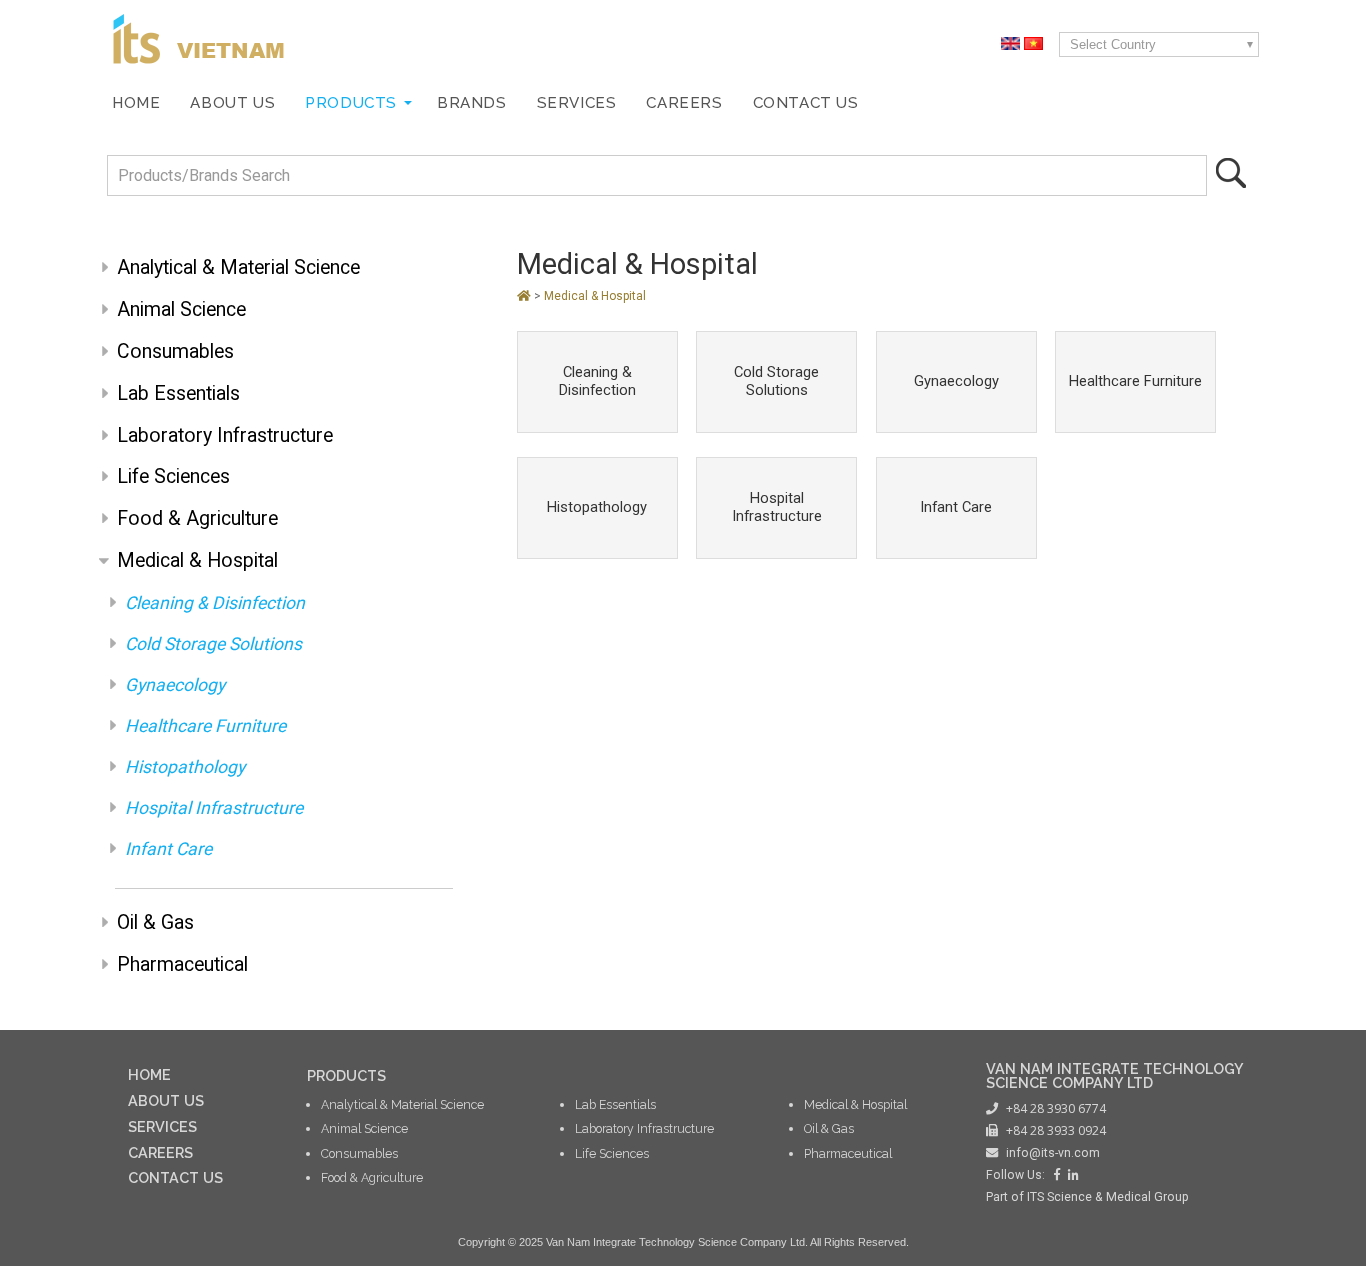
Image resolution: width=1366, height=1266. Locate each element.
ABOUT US (166, 1100)
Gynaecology (175, 685)
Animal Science (181, 309)
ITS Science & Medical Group (1108, 1197)
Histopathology (185, 767)
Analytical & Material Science (238, 267)
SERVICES (162, 1126)
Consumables (175, 351)
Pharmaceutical (182, 964)
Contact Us (806, 103)
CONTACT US (175, 1177)
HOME (149, 1074)
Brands (472, 103)
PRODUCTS (346, 1075)
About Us (232, 103)
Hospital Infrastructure (214, 808)
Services (577, 103)
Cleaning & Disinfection (215, 603)
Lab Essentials (178, 393)
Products (351, 103)
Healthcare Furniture (205, 726)
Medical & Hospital (197, 560)
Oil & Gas (155, 922)
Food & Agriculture (197, 518)
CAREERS (160, 1152)
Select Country (1113, 44)
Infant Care (168, 849)
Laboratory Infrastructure (225, 435)
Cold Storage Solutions (213, 644)
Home (136, 103)
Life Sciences (173, 476)
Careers (684, 103)
